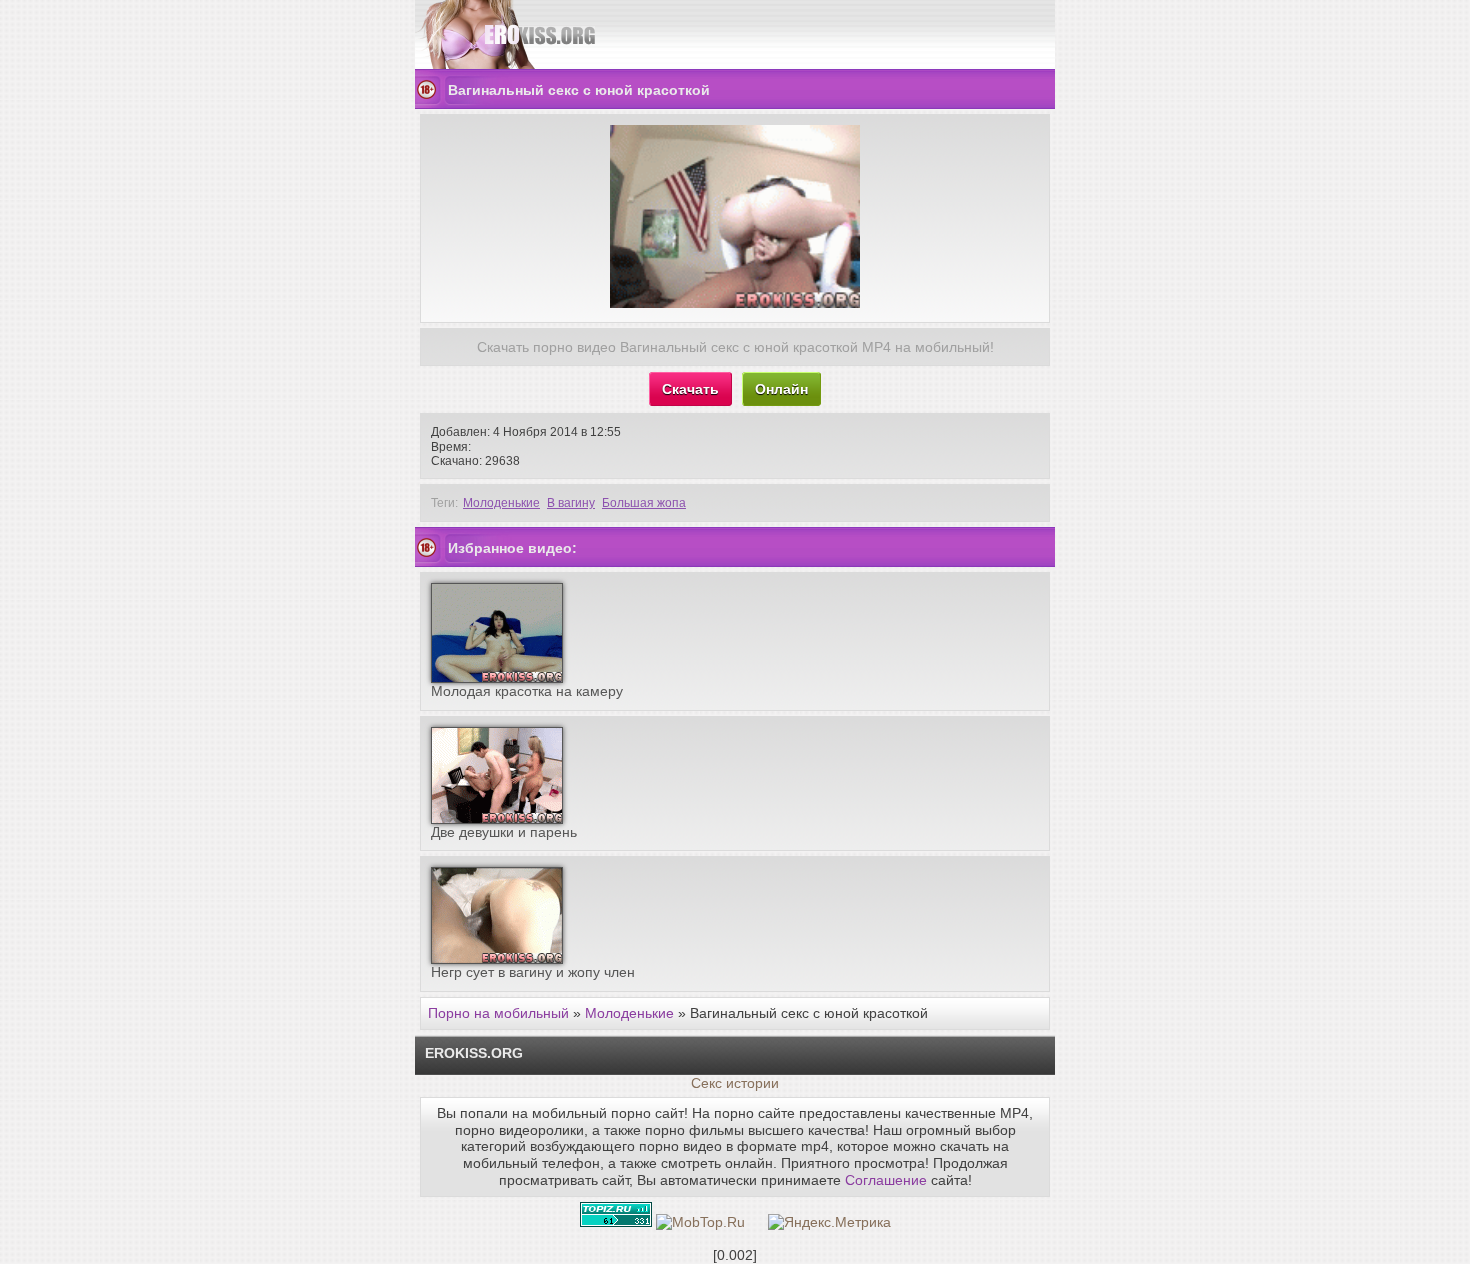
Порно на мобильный (498, 1013)
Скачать (690, 389)
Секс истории (735, 1083)
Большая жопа (644, 503)
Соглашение (886, 1180)
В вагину (571, 503)
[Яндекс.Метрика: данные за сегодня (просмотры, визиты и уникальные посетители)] (829, 1222)
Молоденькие (501, 503)
